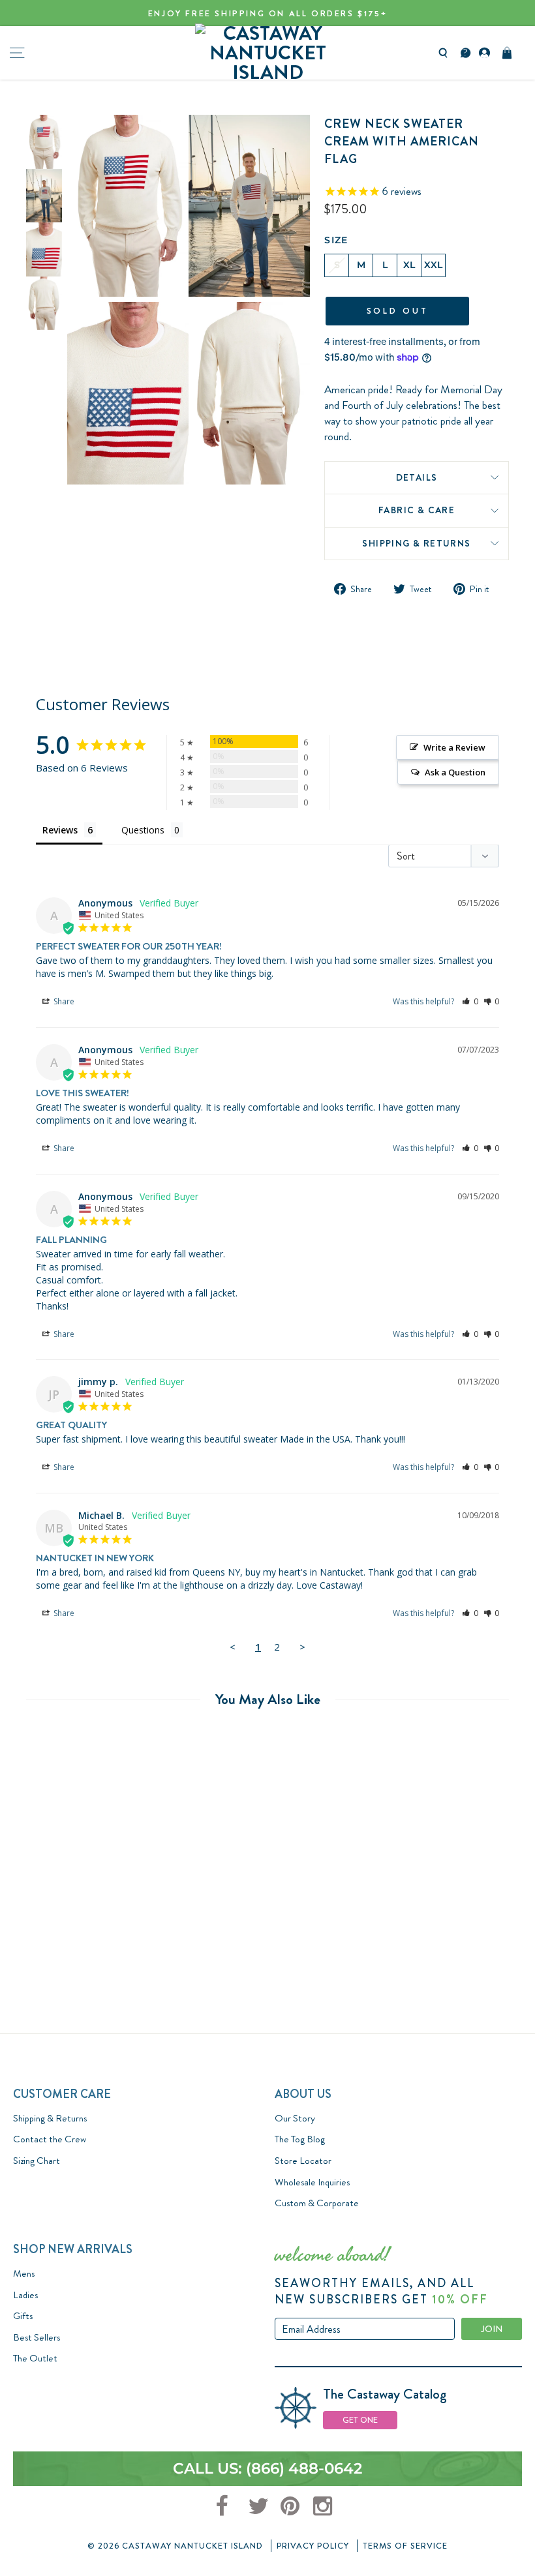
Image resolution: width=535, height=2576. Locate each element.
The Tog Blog (300, 2139)
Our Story (295, 2118)
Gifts (23, 2316)
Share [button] (63, 1001)
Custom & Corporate (317, 2203)
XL (409, 265)
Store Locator (303, 2161)
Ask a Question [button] (455, 772)
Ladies (25, 2295)
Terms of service (405, 2546)
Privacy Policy (313, 2546)
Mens (24, 2273)
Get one (360, 2420)
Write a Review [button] (454, 747)
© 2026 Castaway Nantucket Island (175, 2546)
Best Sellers (37, 2337)
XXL (434, 265)
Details (417, 477)
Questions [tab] (143, 830)
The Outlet (35, 2358)
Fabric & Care (417, 510)
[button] (470, 1001)
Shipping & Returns (416, 543)
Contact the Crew (50, 2139)
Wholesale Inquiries (312, 2182)
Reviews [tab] (60, 830)
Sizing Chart (37, 2161)
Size (336, 240)
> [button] (302, 1647)
